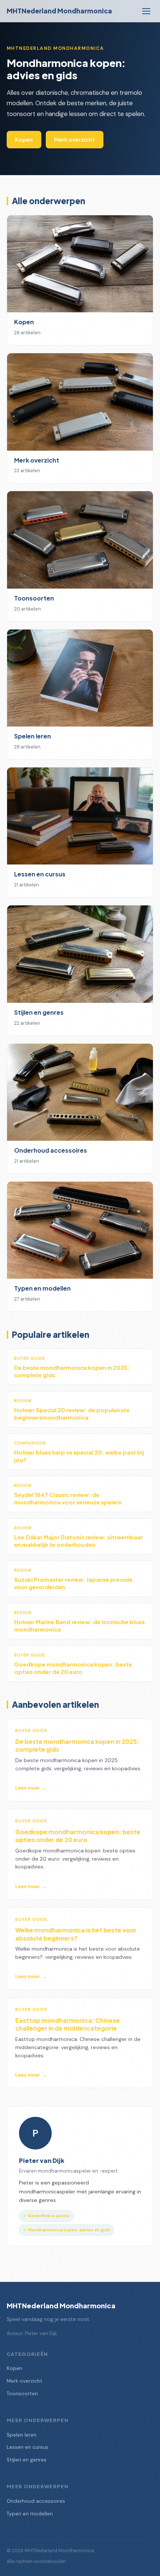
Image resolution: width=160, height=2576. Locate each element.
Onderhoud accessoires (36, 2501)
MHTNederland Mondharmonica (59, 11)
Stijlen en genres (27, 2460)
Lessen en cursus (28, 2447)
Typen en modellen (30, 2514)
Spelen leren (22, 2435)
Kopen (24, 139)
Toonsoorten (22, 2394)
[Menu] (146, 11)
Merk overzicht (74, 139)
